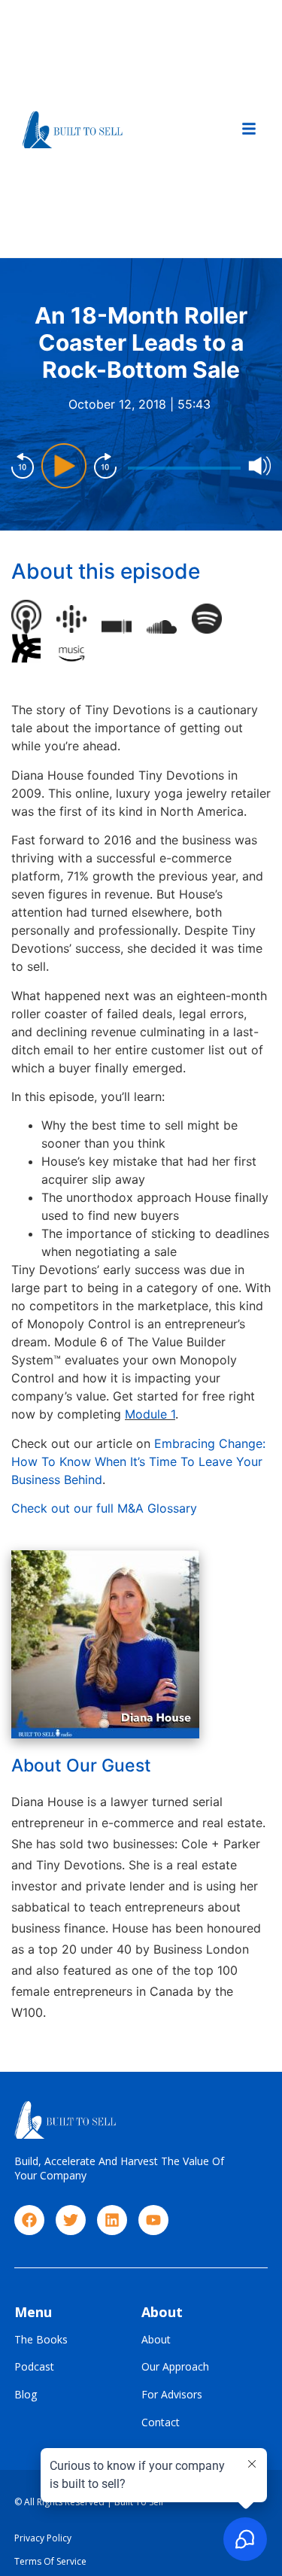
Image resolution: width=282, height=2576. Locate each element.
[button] (249, 129)
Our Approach (175, 2367)
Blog (26, 2395)
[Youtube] (153, 2220)
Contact (161, 2423)
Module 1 (150, 1414)
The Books (41, 2340)
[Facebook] (29, 2220)
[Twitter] (71, 2220)
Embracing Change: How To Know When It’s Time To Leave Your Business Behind (138, 1461)
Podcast (34, 2367)
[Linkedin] (112, 2220)
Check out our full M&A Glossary (104, 1508)
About (156, 2340)
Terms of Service (50, 2561)
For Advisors (172, 2395)
